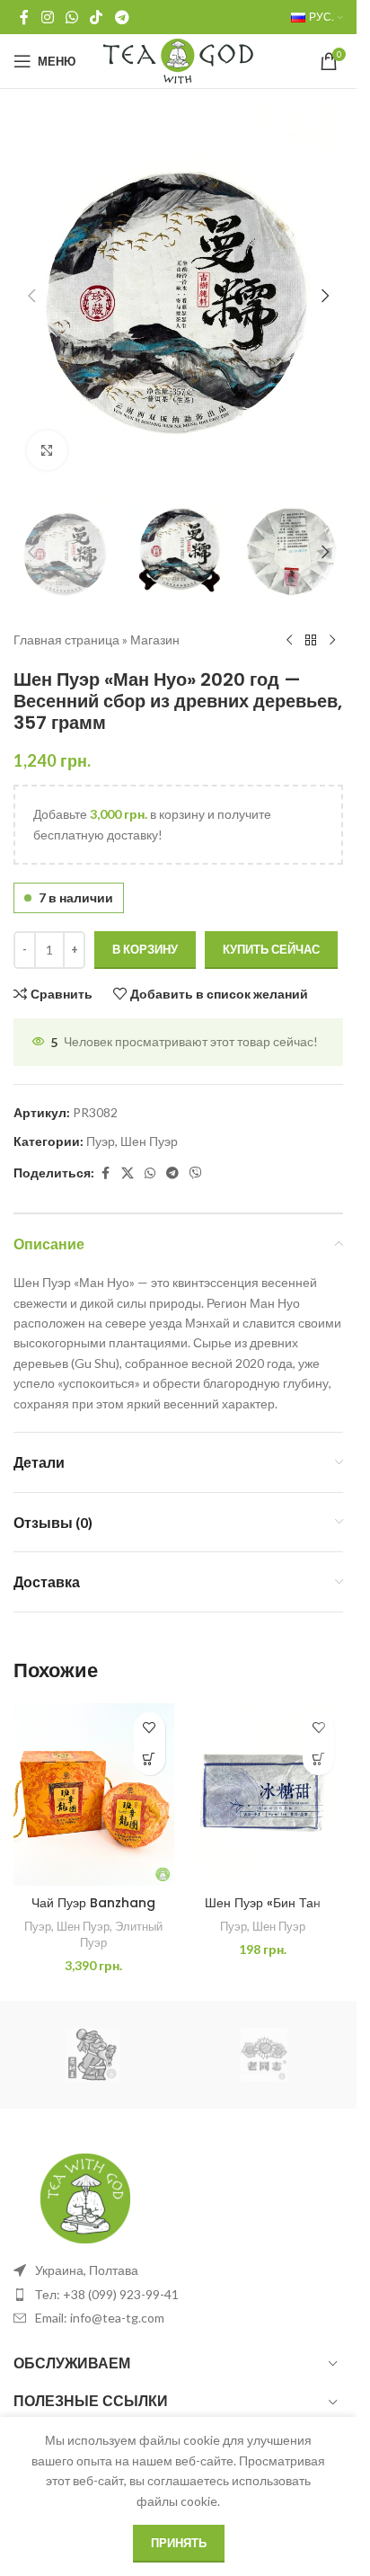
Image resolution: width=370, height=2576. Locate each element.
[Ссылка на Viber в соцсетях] (196, 1173)
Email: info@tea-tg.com (100, 2318)
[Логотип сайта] (178, 60)
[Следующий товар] (332, 640)
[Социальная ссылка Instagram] (47, 17)
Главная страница (66, 640)
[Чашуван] (93, 2055)
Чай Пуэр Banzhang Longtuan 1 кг (93, 1912)
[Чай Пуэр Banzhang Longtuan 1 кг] (94, 1795)
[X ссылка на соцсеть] (128, 1173)
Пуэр (101, 1141)
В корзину (145, 949)
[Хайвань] (264, 2055)
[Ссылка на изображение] (85, 2197)
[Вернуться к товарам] (311, 640)
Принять (179, 2543)
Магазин (155, 640)
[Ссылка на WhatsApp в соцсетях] (71, 17)
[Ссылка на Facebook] (24, 17)
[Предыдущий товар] (289, 640)
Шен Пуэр (149, 1141)
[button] (31, 296)
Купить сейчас (271, 949)
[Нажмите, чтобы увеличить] (47, 451)
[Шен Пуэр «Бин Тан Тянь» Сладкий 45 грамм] (264, 1795)
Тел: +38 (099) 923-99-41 (107, 2294)
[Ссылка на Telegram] (122, 17)
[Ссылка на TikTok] (97, 17)
